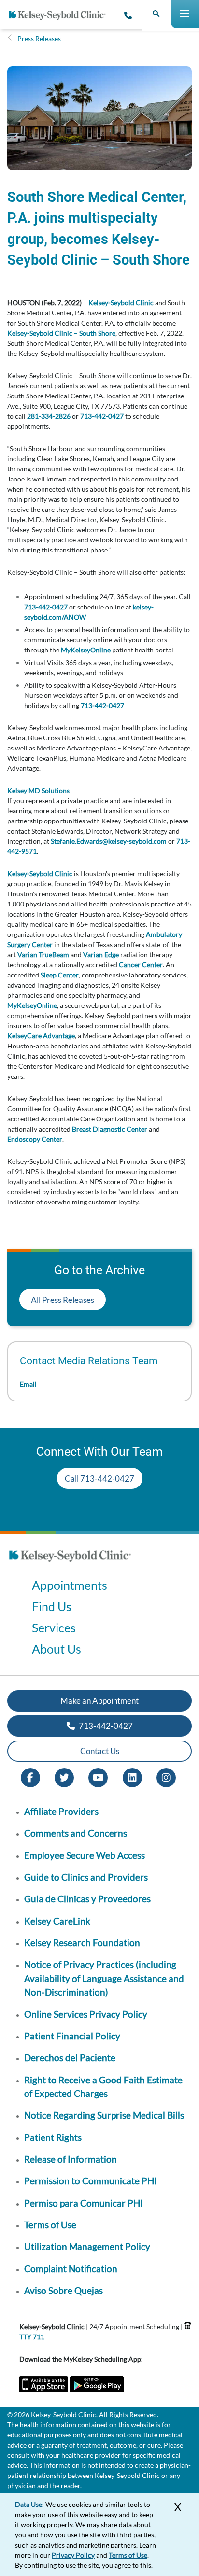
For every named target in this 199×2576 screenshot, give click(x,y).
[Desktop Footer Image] (70, 1564)
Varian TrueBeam (43, 955)
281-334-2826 (49, 416)
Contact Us (100, 1751)
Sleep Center (60, 975)
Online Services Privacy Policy (86, 2014)
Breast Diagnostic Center (110, 1129)
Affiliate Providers (61, 1811)
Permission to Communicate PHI (91, 2181)
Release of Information (71, 2159)
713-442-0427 (102, 416)
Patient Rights (53, 2137)
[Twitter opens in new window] (64, 1776)
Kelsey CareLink (57, 1921)
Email (28, 1384)
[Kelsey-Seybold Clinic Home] (61, 15)
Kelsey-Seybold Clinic (121, 303)
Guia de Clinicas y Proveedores (87, 1899)
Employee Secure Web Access (85, 1855)
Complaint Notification (71, 2269)
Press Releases (39, 38)
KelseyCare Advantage (41, 1036)
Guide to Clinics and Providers (86, 1877)
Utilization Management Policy (87, 2246)
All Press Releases (63, 1300)
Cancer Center (141, 965)
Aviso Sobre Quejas (64, 2290)
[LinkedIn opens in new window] (132, 1776)
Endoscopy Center (35, 1139)
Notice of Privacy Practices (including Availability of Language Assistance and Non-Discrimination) (104, 1978)
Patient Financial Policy (72, 2036)
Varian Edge (101, 955)
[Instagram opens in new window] (166, 1776)
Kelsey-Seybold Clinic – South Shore (61, 333)
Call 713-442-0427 (99, 1479)
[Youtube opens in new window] (98, 1776)
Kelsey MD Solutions (38, 790)
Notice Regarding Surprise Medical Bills (104, 2115)
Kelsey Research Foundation (82, 1943)
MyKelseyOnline (86, 650)
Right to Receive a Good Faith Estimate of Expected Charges (103, 2087)
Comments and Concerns (76, 1833)
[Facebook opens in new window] (30, 1776)
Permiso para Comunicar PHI (84, 2203)
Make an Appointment (99, 1701)
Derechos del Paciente (70, 2058)
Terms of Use (50, 2225)
